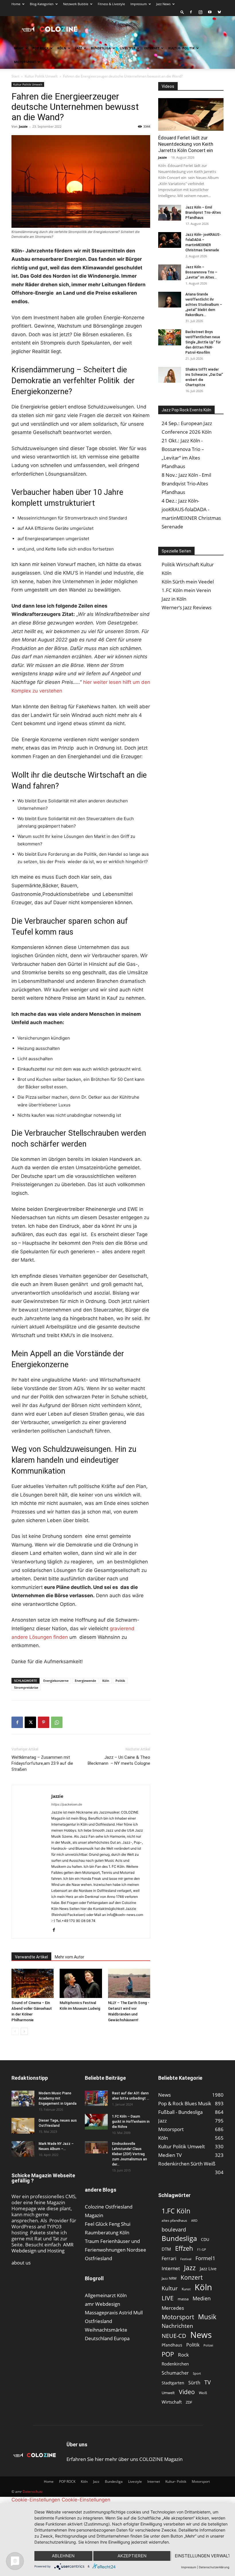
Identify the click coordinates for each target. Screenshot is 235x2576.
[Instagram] (200, 12)
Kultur (170, 2288)
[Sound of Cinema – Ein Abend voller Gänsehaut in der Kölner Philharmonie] (33, 1983)
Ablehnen (63, 2556)
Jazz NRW (169, 2278)
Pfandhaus (172, 2345)
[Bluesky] (219, 12)
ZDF (189, 2402)
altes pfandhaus (174, 2220)
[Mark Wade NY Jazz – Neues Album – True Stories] (23, 2149)
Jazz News (163, 4)
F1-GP (202, 2249)
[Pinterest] (44, 1722)
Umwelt (168, 2393)
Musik (207, 2317)
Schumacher (175, 2373)
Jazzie (23, 126)
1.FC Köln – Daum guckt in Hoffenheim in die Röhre (131, 2122)
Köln (62, 48)
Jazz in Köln (174, 599)
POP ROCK (40, 48)
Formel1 (205, 2258)
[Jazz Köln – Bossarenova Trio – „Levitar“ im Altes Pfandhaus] (170, 272)
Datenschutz (33, 2492)
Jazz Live (208, 2268)
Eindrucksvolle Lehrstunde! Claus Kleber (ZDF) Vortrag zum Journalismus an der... (130, 2154)
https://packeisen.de (67, 1804)
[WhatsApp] (57, 1722)
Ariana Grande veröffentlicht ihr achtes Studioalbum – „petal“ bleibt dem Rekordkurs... (204, 305)
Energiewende (85, 1681)
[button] (182, 12)
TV (207, 2382)
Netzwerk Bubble (76, 4)
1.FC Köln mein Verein (186, 590)
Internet (152, 48)
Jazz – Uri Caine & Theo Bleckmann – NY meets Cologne (119, 1760)
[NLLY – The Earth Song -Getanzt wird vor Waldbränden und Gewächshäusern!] (129, 1983)
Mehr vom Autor (69, 1957)
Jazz (79, 48)
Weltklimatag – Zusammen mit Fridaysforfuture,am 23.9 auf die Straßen (42, 1763)
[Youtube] (210, 12)
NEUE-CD (174, 2336)
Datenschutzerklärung (214, 2567)
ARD (194, 2221)
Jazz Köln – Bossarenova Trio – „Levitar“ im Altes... (201, 272)
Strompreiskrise (26, 1687)
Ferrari (169, 2259)
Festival (186, 2259)
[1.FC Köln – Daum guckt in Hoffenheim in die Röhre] (96, 2122)
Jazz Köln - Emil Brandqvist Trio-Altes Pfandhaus (186, 484)
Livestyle (128, 48)
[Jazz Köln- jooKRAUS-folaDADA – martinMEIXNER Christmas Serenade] (170, 240)
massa (183, 2299)
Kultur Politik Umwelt (41, 76)
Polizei (208, 2345)
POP (168, 2354)
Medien (202, 2298)
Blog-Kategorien (42, 4)
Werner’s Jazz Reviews (187, 607)
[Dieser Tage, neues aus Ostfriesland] (23, 2126)
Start (15, 76)
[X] (30, 1722)
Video (187, 2392)
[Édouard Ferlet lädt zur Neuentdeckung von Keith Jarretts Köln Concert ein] (191, 114)
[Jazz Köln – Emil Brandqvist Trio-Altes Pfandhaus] (170, 213)
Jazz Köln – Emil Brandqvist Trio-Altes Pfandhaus (203, 213)
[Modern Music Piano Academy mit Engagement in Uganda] (23, 2099)
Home (16, 4)
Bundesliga (101, 48)
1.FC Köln (176, 2211)
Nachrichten (177, 2326)
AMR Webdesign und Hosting (43, 2248)
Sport (197, 2373)
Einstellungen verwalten (202, 2556)
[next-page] (24, 2031)
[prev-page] (15, 2031)
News (201, 2335)
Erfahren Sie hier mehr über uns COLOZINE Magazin (125, 2459)
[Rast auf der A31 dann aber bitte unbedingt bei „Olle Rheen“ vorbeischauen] (96, 2098)
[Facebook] (191, 12)
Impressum (139, 4)
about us (21, 2263)
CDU (205, 2239)
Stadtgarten (173, 2383)
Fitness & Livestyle (111, 4)
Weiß (203, 2393)
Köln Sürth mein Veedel (188, 582)
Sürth (194, 2383)
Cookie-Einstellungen (36, 2500)
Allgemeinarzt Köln (106, 2295)
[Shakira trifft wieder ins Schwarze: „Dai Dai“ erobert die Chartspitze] (170, 375)
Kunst (186, 2289)
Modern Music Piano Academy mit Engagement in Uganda (58, 2098)
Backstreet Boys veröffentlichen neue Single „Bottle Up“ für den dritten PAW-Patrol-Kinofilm (203, 342)
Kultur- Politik (181, 48)
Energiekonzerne (56, 1681)
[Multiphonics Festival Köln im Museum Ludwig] (81, 1983)
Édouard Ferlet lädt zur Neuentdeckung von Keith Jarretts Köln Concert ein (186, 144)
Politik (120, 1681)
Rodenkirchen (175, 2364)
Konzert (192, 2278)
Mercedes (173, 2308)
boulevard (174, 2230)
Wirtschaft (172, 2402)
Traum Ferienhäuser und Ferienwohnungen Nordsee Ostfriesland (115, 2250)
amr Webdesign (102, 2304)
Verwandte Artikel (31, 1957)
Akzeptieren (132, 2556)
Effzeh (184, 2248)
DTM (166, 2249)
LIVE (168, 2298)
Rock (183, 2355)
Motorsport (25, 62)
